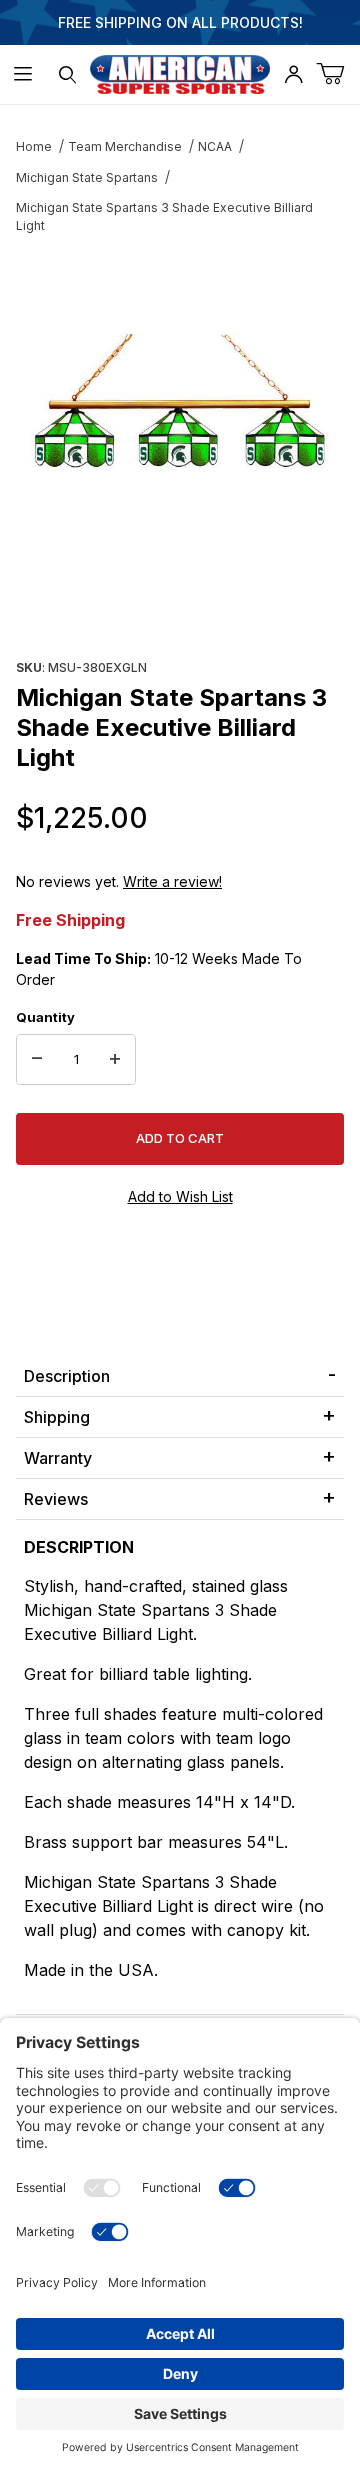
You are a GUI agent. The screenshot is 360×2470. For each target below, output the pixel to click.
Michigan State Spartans (87, 177)
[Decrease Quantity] (37, 1060)
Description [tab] (67, 1376)
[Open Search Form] (67, 74)
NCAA (215, 146)
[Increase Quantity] (115, 1060)
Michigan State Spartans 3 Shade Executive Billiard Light (164, 216)
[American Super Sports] (180, 72)
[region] (180, 605)
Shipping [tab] (57, 1417)
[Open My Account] (293, 74)
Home (34, 146)
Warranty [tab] (58, 1458)
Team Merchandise (125, 146)
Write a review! (172, 881)
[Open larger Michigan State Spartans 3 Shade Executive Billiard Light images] (180, 403)
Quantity (45, 1017)
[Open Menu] (22, 74)
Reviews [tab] (56, 1499)
